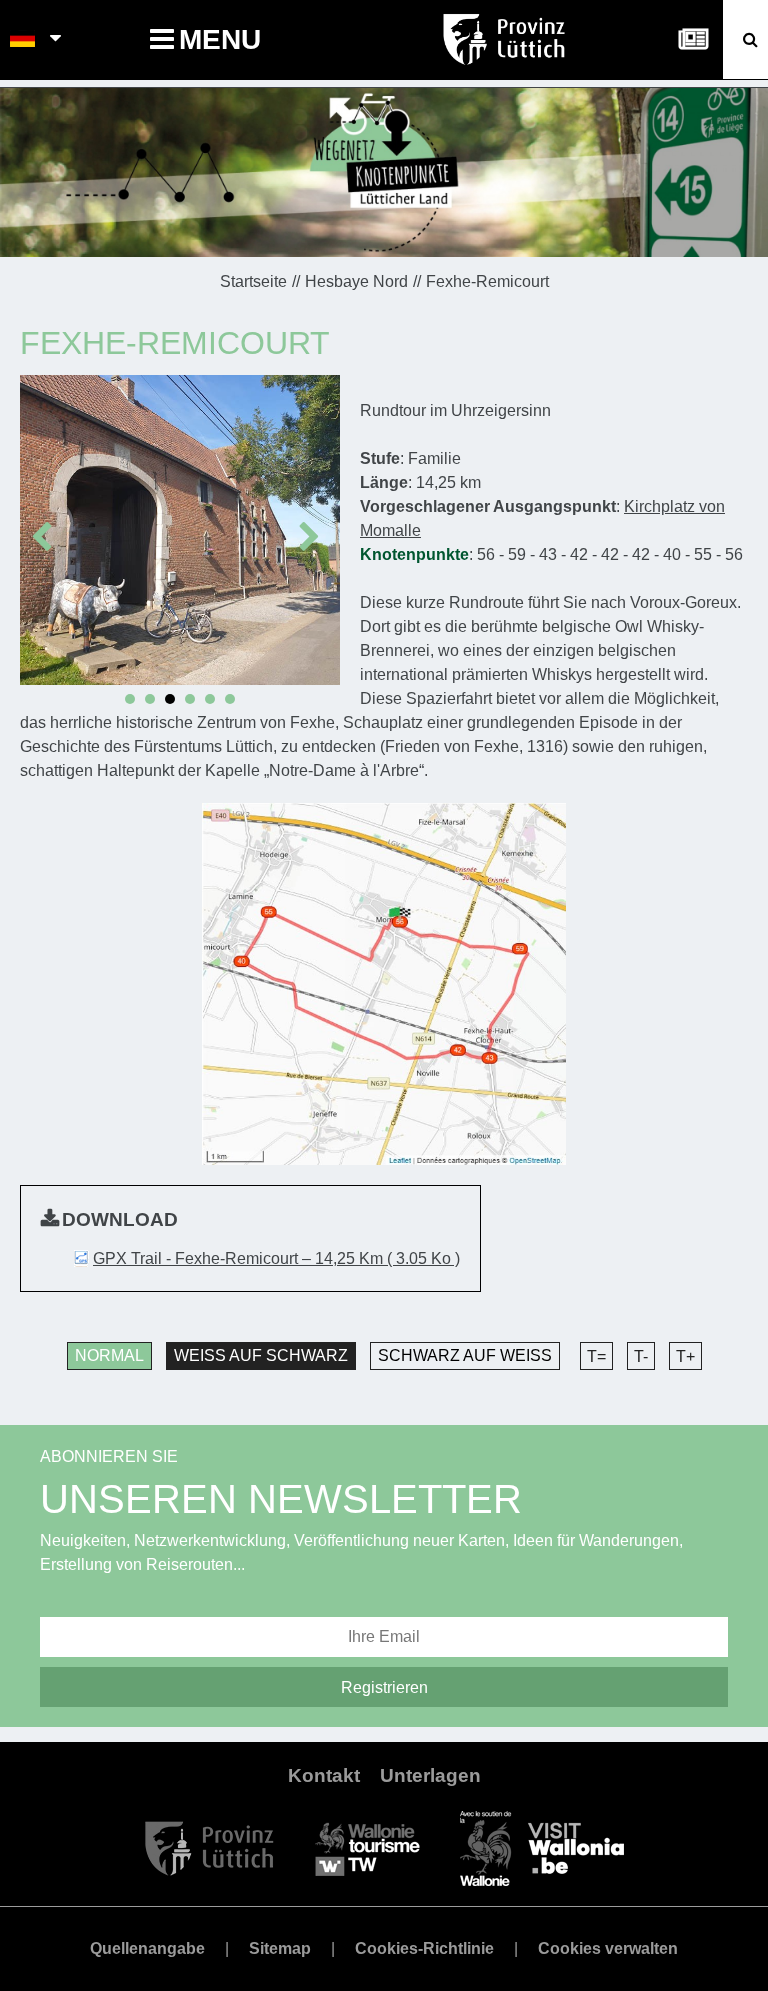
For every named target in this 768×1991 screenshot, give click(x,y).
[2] (150, 699)
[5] (210, 699)
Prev (46, 525)
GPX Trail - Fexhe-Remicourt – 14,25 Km (276, 1258)
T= (596, 1356)
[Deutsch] (23, 40)
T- (641, 1356)
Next (314, 525)
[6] (230, 699)
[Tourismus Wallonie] (367, 1847)
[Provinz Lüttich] (209, 1847)
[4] (190, 699)
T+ (685, 1356)
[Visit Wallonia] (542, 1847)
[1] (130, 699)
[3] (170, 699)
